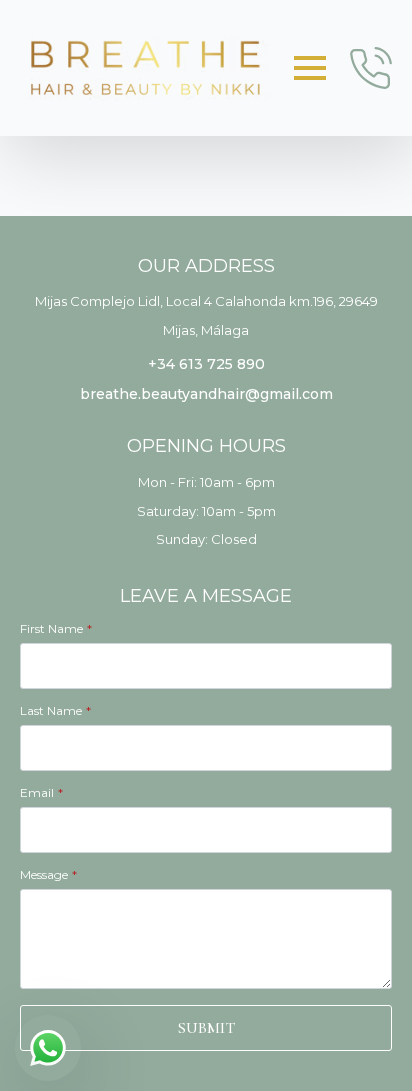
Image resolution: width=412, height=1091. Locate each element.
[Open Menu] (310, 68)
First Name (56, 629)
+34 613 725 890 (206, 364)
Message (48, 875)
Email (41, 793)
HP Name (37, 598)
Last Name (55, 711)
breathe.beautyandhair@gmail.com (206, 394)
